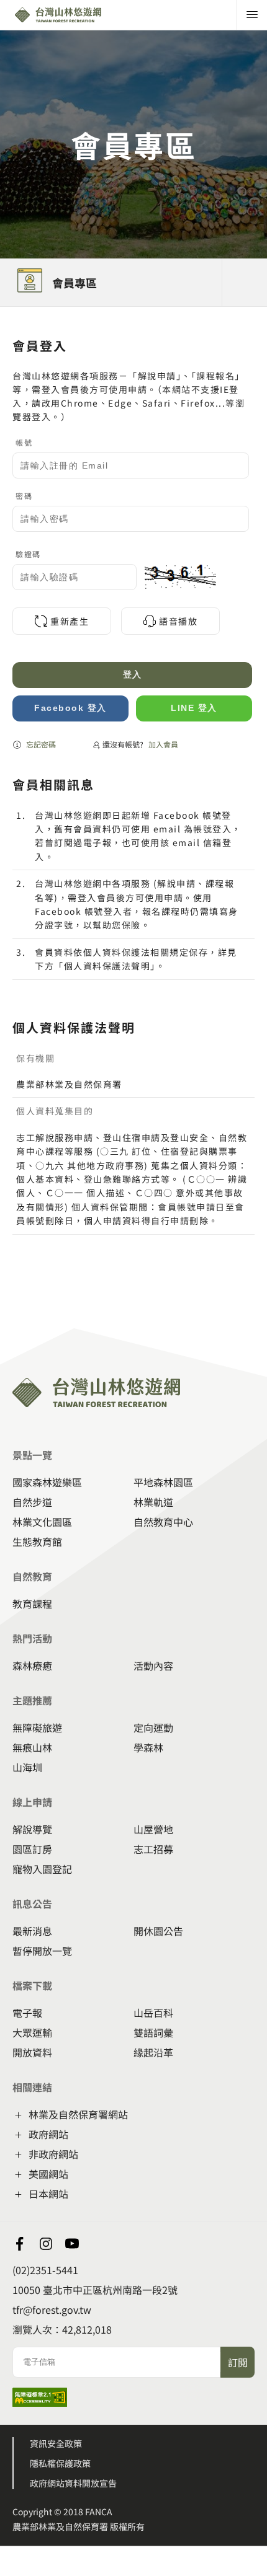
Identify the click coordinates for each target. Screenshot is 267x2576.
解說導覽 (32, 1829)
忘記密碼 (41, 744)
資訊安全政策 (56, 2443)
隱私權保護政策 (60, 2463)
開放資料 (32, 2052)
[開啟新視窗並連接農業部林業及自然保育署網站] (72, 2244)
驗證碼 (28, 554)
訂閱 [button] (238, 2362)
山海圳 (27, 1767)
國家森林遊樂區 (47, 1482)
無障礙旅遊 (37, 1727)
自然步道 (32, 1502)
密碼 (24, 496)
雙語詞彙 (153, 2032)
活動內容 (153, 1665)
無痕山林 (32, 1747)
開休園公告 (158, 1931)
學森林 (148, 1747)
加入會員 (163, 744)
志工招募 (153, 1849)
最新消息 (32, 1931)
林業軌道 (153, 1502)
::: (4, 314)
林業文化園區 (42, 1522)
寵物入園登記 (42, 1869)
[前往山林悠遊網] (85, 15)
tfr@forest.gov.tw (52, 2309)
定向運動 (153, 1727)
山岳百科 (153, 2013)
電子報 (27, 2013)
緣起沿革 (153, 2052)
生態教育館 (37, 1542)
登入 (133, 674)
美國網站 (48, 2174)
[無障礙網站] (40, 2402)
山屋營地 (153, 1829)
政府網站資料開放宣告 (73, 2483)
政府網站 (48, 2134)
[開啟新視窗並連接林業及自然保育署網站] (46, 2244)
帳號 (24, 442)
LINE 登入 (194, 708)
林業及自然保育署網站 (78, 2114)
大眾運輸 (32, 2032)
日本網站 (48, 2194)
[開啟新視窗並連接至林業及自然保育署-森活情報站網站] (20, 2244)
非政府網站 (53, 2154)
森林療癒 (32, 1665)
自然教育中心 (163, 1522)
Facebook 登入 (70, 708)
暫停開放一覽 (42, 1951)
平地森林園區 (163, 1482)
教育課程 (32, 1603)
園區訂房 (32, 1849)
